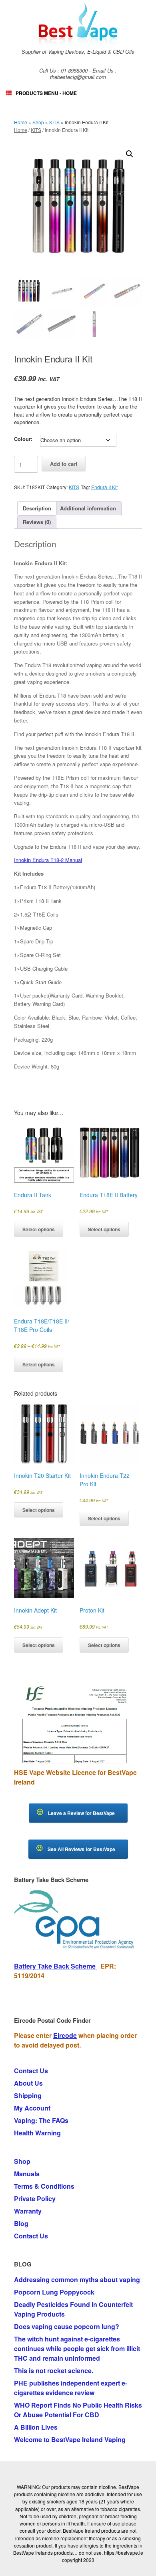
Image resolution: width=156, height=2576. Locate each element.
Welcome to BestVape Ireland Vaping (70, 2439)
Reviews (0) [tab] (37, 522)
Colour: (23, 439)
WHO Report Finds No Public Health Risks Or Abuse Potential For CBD (78, 2410)
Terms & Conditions (44, 2186)
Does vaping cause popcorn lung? (67, 2326)
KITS (54, 122)
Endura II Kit (104, 487)
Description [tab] (37, 508)
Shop (38, 122)
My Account (32, 2108)
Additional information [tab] (88, 508)
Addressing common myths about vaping (77, 2280)
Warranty (28, 2211)
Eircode (65, 2035)
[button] (130, 154)
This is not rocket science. (54, 2371)
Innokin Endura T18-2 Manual (48, 860)
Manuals (27, 2174)
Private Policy (35, 2199)
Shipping (28, 2095)
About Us (28, 2083)
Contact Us (31, 2071)
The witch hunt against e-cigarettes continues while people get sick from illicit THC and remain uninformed (77, 2348)
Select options (39, 1229)
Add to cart (64, 464)
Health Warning (37, 2133)
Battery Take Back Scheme (56, 1966)
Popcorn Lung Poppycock (54, 2292)
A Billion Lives (36, 2427)
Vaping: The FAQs (41, 2120)
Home (21, 122)
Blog (21, 2223)
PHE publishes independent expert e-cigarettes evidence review (71, 2388)
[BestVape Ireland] (78, 24)
